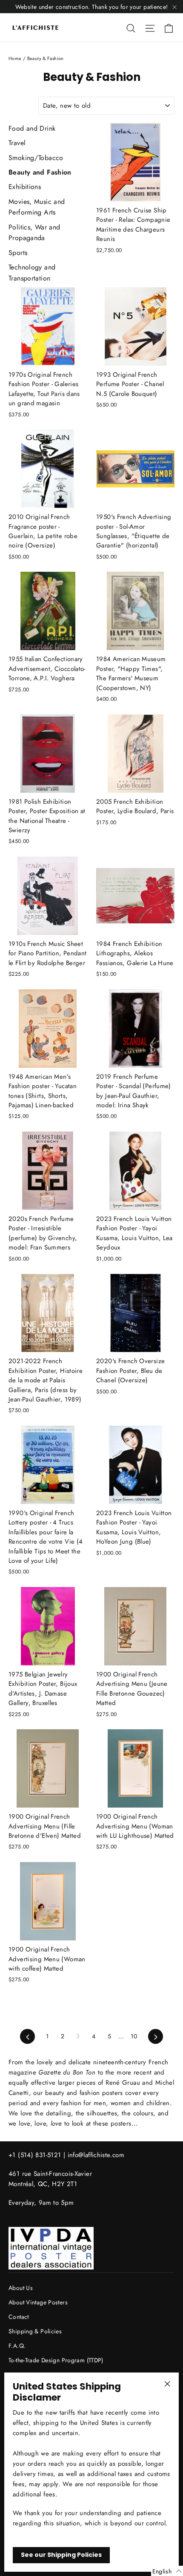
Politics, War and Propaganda (34, 233)
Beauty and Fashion (40, 172)
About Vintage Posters (38, 2302)
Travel (17, 143)
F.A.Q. (17, 2346)
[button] (167, 2571)
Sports (18, 253)
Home (15, 58)
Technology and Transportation (32, 273)
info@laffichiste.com (96, 2155)
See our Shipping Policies (61, 2555)
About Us (21, 2288)
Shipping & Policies (35, 2331)
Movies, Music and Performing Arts (37, 207)
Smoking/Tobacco (36, 158)
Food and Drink (32, 128)
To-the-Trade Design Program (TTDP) (56, 2360)
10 (134, 2036)
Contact (19, 2317)
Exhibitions (25, 187)
